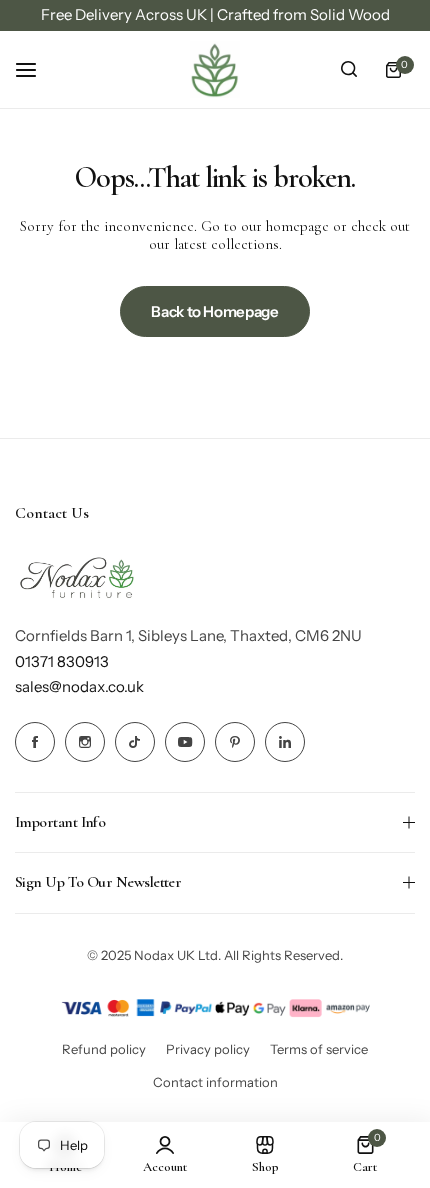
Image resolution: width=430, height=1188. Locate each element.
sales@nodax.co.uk (79, 686)
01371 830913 (62, 661)
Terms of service (319, 1049)
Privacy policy (208, 1049)
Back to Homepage (214, 311)
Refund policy (104, 1049)
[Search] (349, 70)
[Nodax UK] (215, 70)
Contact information (215, 1082)
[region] (215, 15)
